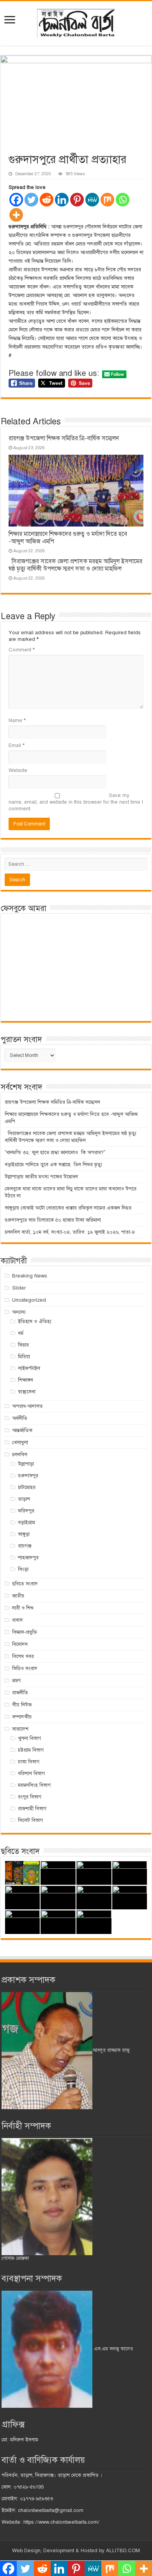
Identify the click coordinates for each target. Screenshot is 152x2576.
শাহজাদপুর (28, 1558)
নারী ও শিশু (23, 1608)
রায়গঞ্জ (25, 1546)
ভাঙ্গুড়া (24, 1534)
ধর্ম (21, 1333)
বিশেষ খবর (23, 1656)
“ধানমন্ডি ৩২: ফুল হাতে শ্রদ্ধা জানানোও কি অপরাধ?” (55, 1153)
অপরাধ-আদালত (27, 1406)
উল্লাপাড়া (26, 1464)
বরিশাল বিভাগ (31, 1774)
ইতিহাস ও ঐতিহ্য (35, 1322)
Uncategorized (29, 1300)
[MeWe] (92, 200)
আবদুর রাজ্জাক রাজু (111, 2050)
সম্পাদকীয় (22, 1717)
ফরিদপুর (26, 1511)
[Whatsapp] (123, 200)
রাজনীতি (20, 1693)
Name (17, 720)
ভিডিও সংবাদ (25, 1669)
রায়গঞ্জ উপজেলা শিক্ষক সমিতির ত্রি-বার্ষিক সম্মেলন (64, 438)
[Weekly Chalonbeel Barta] (76, 22)
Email (17, 745)
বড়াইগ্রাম (27, 1523)
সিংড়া (23, 1569)
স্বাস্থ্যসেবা (27, 1392)
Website (18, 770)
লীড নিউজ (22, 1705)
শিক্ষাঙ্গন (26, 1380)
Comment (22, 650)
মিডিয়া (24, 1357)
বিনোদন (20, 1644)
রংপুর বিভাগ (30, 1797)
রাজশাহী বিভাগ (32, 1809)
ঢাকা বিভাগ (29, 1762)
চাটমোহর (27, 1487)
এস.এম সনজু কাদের (113, 2349)
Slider (19, 1288)
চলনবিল (20, 1455)
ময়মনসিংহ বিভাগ (34, 1785)
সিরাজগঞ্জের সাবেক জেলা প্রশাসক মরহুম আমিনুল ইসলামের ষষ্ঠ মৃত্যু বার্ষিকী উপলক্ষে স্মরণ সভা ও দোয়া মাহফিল (75, 565)
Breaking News (30, 1276)
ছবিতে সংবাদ (25, 1584)
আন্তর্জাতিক (22, 1430)
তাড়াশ (24, 1499)
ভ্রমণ (16, 1681)
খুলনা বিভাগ (29, 1738)
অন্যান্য (19, 1312)
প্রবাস (17, 1620)
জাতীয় (18, 1596)
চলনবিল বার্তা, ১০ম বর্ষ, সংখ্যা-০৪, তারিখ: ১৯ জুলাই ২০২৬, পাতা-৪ (70, 1232)
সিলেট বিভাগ (30, 1820)
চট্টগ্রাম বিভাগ (31, 1750)
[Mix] (107, 200)
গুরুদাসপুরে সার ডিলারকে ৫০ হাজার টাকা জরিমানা (53, 1220)
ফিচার (23, 1345)
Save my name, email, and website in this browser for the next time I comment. (76, 802)
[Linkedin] (62, 200)
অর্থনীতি (20, 1418)
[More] (16, 215)
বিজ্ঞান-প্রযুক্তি (25, 1632)
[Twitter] (31, 200)
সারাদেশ (20, 1729)
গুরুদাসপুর (28, 1476)
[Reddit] (47, 200)
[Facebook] (16, 200)
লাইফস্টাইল (29, 1368)
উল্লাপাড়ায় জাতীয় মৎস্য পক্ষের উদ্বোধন (42, 1177)
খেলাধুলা (20, 1443)
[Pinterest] (77, 200)
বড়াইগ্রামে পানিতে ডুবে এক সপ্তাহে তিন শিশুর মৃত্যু (53, 1165)
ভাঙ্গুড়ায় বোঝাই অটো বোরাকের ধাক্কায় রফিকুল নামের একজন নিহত (69, 1208)
